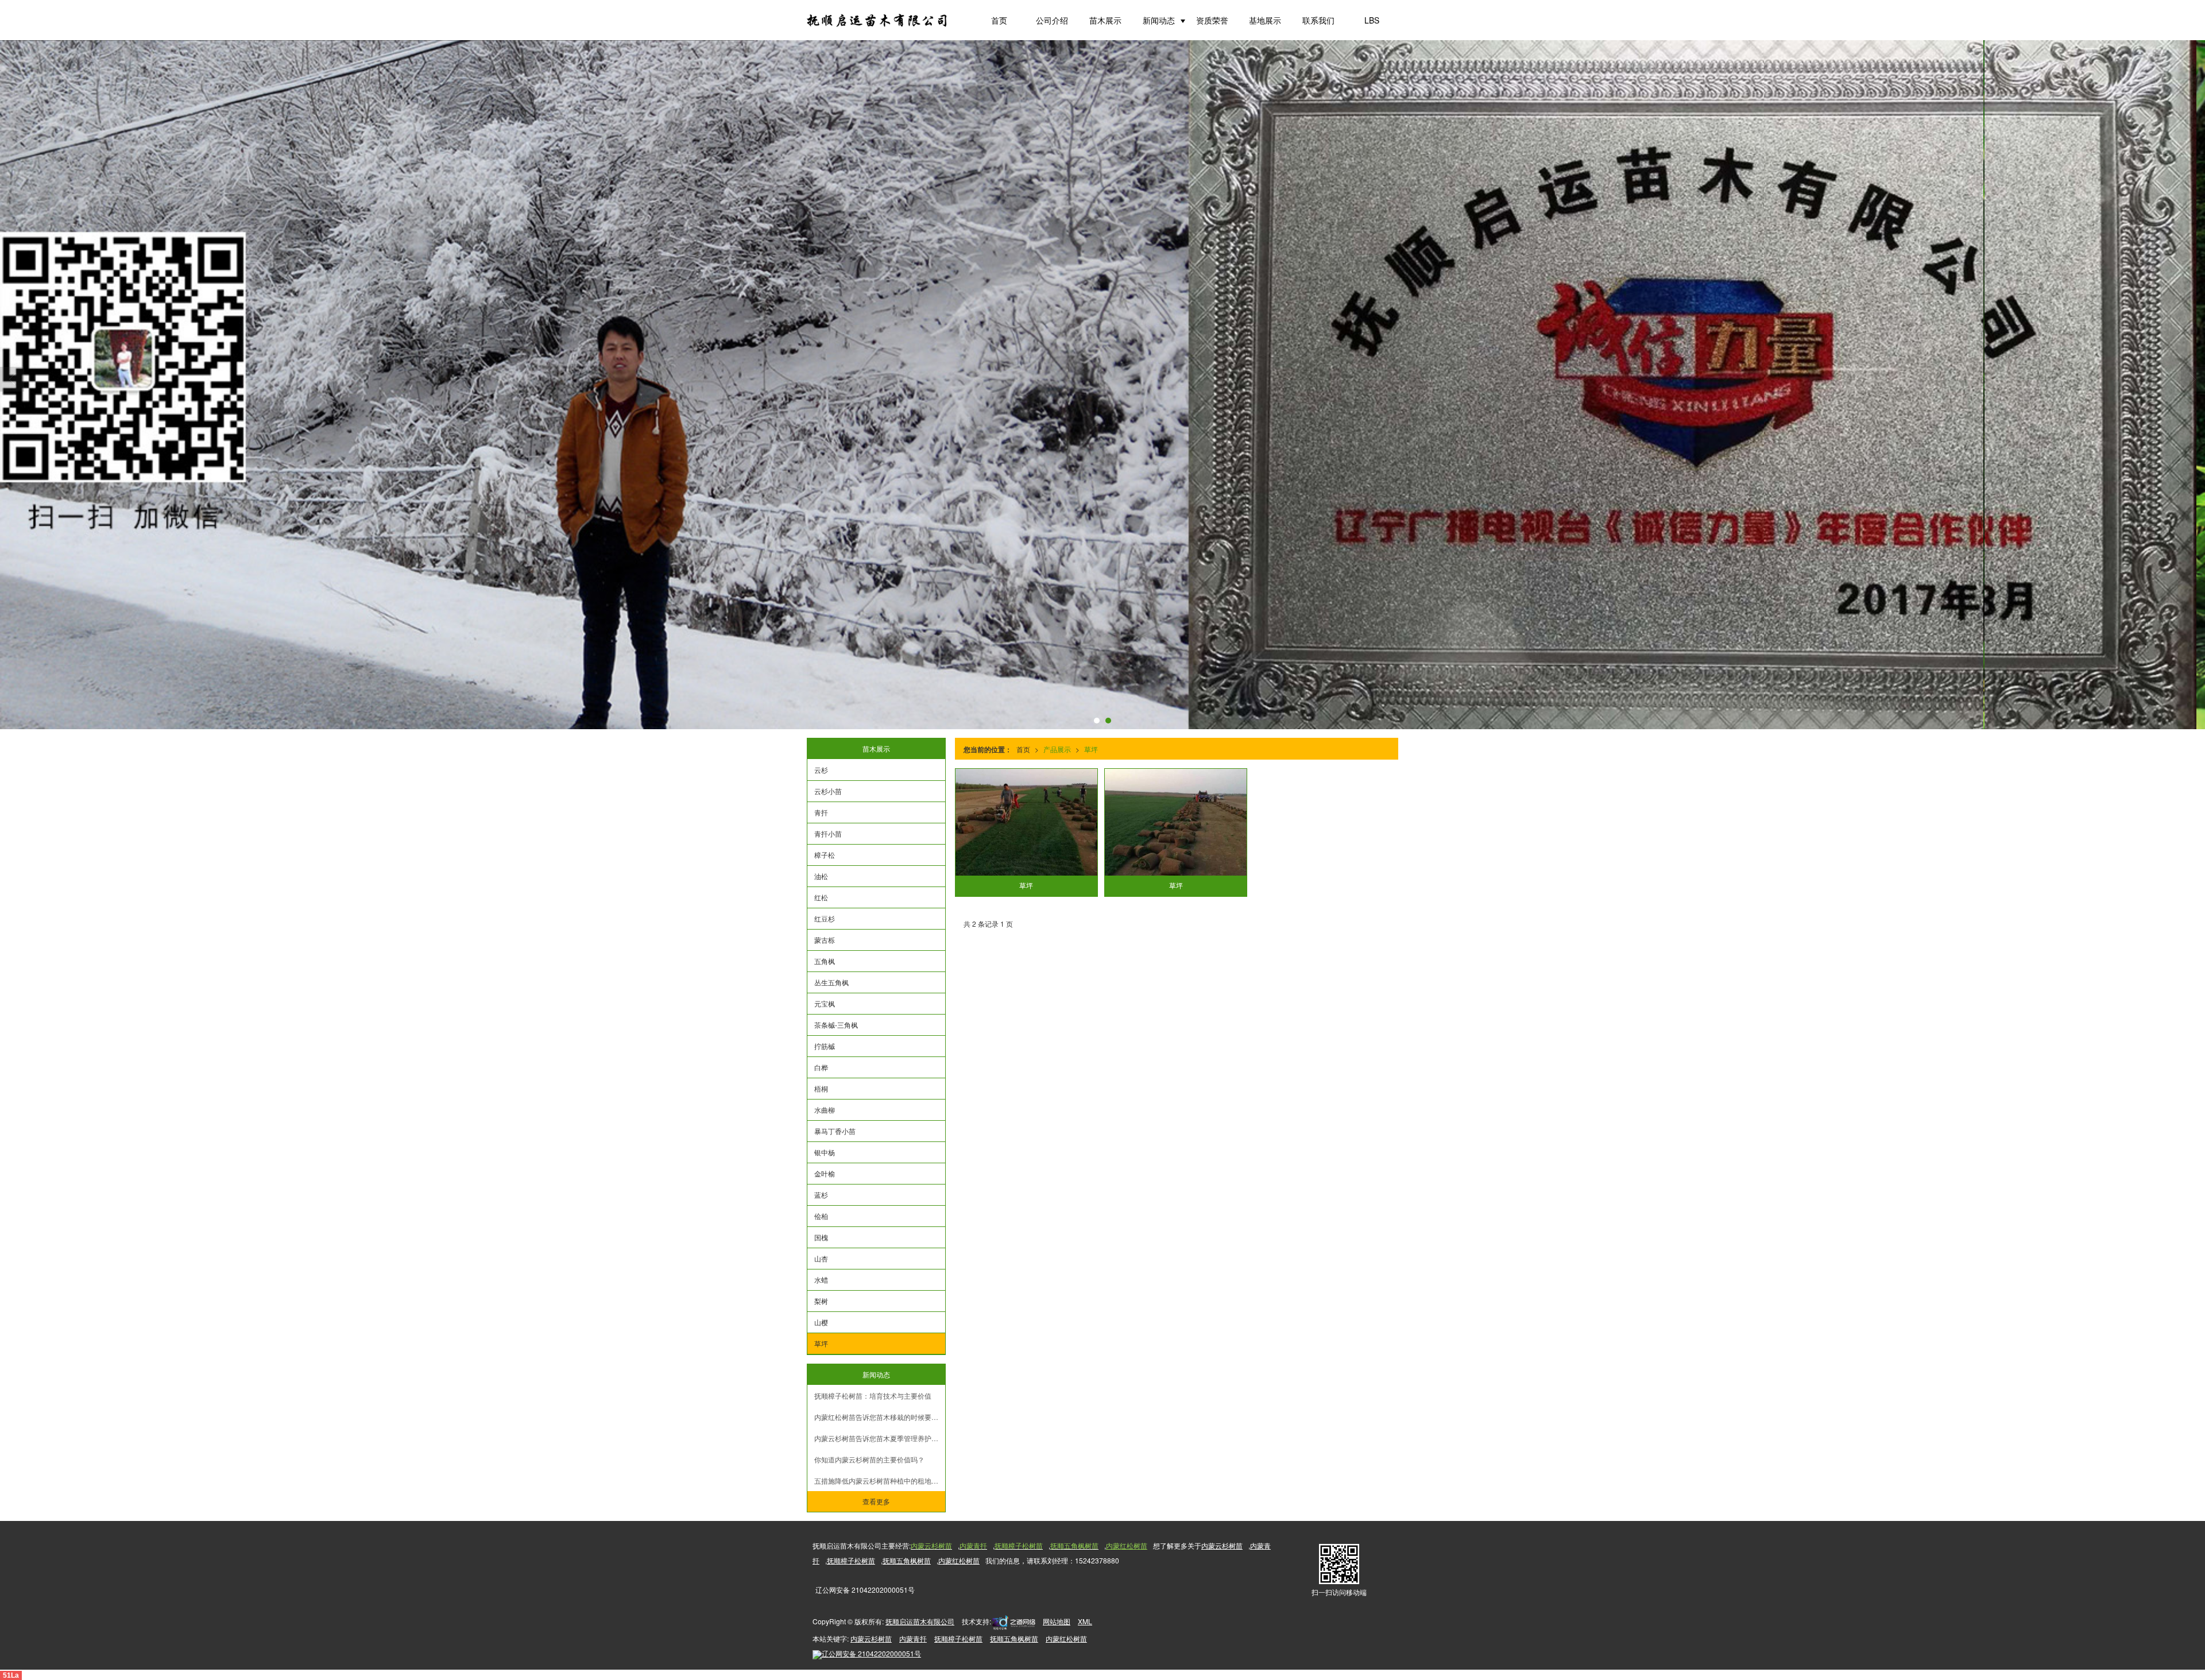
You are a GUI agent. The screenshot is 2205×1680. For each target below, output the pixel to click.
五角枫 (825, 961)
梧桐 (821, 1088)
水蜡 (821, 1280)
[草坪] (1027, 822)
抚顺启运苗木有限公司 (920, 1621)
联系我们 (1318, 20)
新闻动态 (1159, 20)
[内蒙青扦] (1102, 385)
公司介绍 (1052, 20)
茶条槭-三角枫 (836, 1025)
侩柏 (821, 1216)
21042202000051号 (871, 1653)
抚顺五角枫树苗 (907, 1560)
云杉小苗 (828, 791)
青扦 (821, 812)
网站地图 (1057, 1621)
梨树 (821, 1301)
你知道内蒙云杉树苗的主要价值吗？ (869, 1459)
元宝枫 (825, 1003)
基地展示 (1265, 20)
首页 (999, 20)
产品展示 (1057, 749)
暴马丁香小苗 (835, 1131)
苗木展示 (1105, 20)
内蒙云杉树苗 (1222, 1545)
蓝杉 (821, 1195)
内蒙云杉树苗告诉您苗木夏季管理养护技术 (880, 1438)
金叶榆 (825, 1173)
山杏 (821, 1258)
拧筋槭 (825, 1046)
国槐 (821, 1237)
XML (1085, 1621)
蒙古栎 (825, 940)
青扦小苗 (828, 833)
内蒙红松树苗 (959, 1560)
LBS (1372, 20)
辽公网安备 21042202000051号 (865, 1590)
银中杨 (825, 1152)
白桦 (821, 1067)
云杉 (821, 770)
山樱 (821, 1322)
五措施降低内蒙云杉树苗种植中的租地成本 (880, 1480)
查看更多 (876, 1501)
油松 (821, 876)
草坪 (1091, 749)
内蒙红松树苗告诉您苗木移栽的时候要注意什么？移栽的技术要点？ (880, 1417)
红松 (821, 897)
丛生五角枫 (831, 982)
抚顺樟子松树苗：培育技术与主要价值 (873, 1396)
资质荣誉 (1212, 20)
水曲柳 (825, 1110)
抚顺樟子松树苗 (851, 1560)
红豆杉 (825, 918)
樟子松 (825, 855)
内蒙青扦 (913, 1638)
